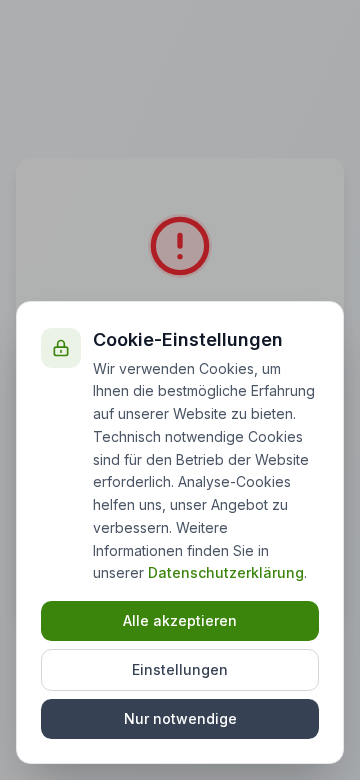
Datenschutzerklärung (226, 572)
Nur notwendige (180, 718)
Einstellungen (180, 669)
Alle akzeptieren (180, 620)
